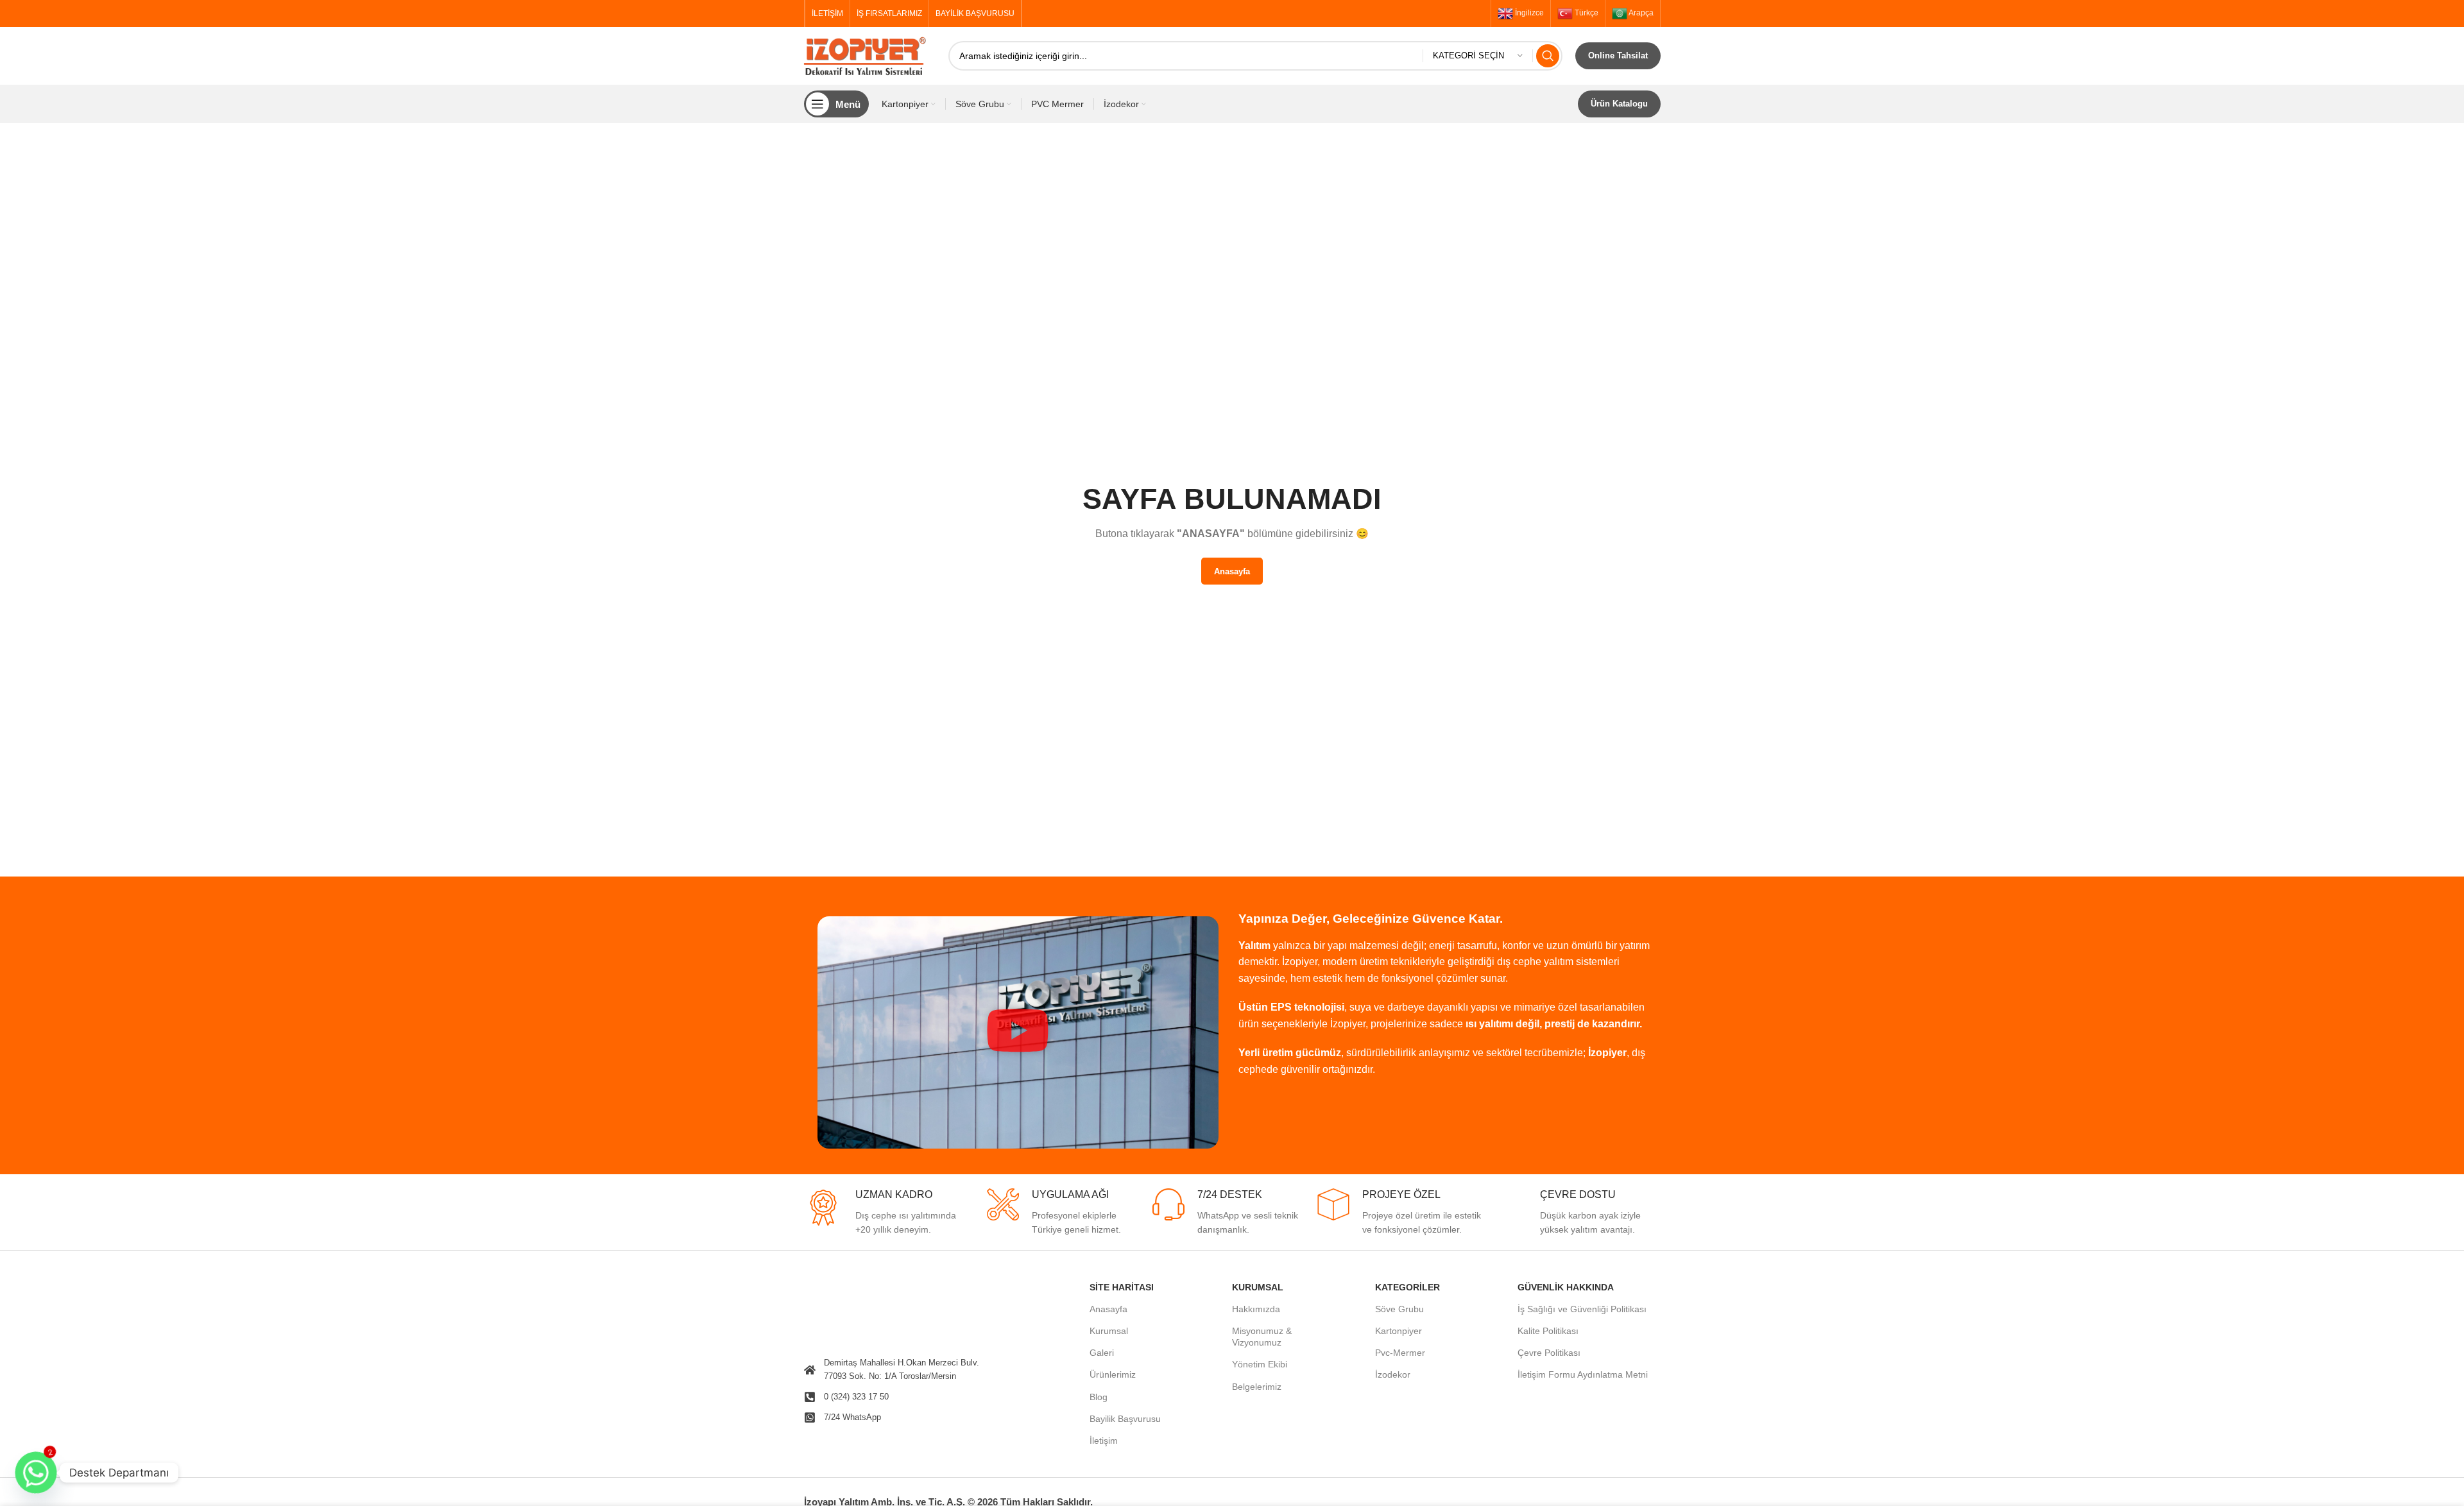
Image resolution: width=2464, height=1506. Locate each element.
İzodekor (1393, 1374)
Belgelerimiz (1257, 1387)
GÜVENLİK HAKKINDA (1566, 1287)
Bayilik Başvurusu (1125, 1419)
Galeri (1102, 1353)
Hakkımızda (1256, 1309)
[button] (1018, 1032)
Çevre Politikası (1549, 1353)
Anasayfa (1108, 1309)
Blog (1099, 1397)
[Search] (1548, 56)
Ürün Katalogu (1619, 104)
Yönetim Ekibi (1260, 1364)
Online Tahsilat (1618, 56)
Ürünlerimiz (1113, 1374)
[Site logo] (870, 55)
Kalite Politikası (1548, 1331)
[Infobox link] (886, 1213)
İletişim (1104, 1441)
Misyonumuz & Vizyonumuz (1262, 1337)
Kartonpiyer (1399, 1331)
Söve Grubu (1399, 1309)
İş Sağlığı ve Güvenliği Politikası (1582, 1309)
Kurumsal (1109, 1331)
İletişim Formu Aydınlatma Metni (1583, 1374)
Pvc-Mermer (1400, 1353)
